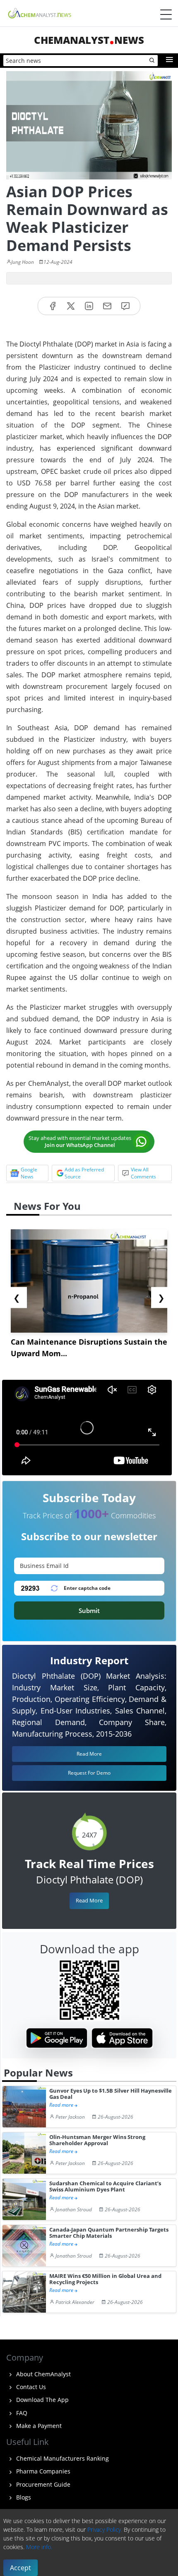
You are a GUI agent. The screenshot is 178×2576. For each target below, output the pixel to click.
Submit (89, 1611)
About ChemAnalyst (43, 2374)
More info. (39, 2547)
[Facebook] (53, 306)
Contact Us (30, 2387)
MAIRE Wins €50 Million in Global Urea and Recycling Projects (105, 2279)
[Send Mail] (107, 306)
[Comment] (125, 306)
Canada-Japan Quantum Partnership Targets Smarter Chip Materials (109, 2233)
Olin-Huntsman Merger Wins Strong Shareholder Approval (97, 2140)
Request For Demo (89, 1773)
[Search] (152, 61)
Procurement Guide (42, 2484)
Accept (20, 2568)
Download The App (42, 2400)
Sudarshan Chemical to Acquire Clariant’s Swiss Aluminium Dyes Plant (105, 2187)
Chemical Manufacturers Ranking (62, 2458)
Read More (89, 1900)
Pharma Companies (42, 2471)
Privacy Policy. (105, 2529)
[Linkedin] (89, 306)
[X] (71, 306)
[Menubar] (166, 14)
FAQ (21, 2413)
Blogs (23, 2497)
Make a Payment (38, 2426)
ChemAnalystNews (89, 40)
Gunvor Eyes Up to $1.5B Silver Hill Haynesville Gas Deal (111, 2094)
